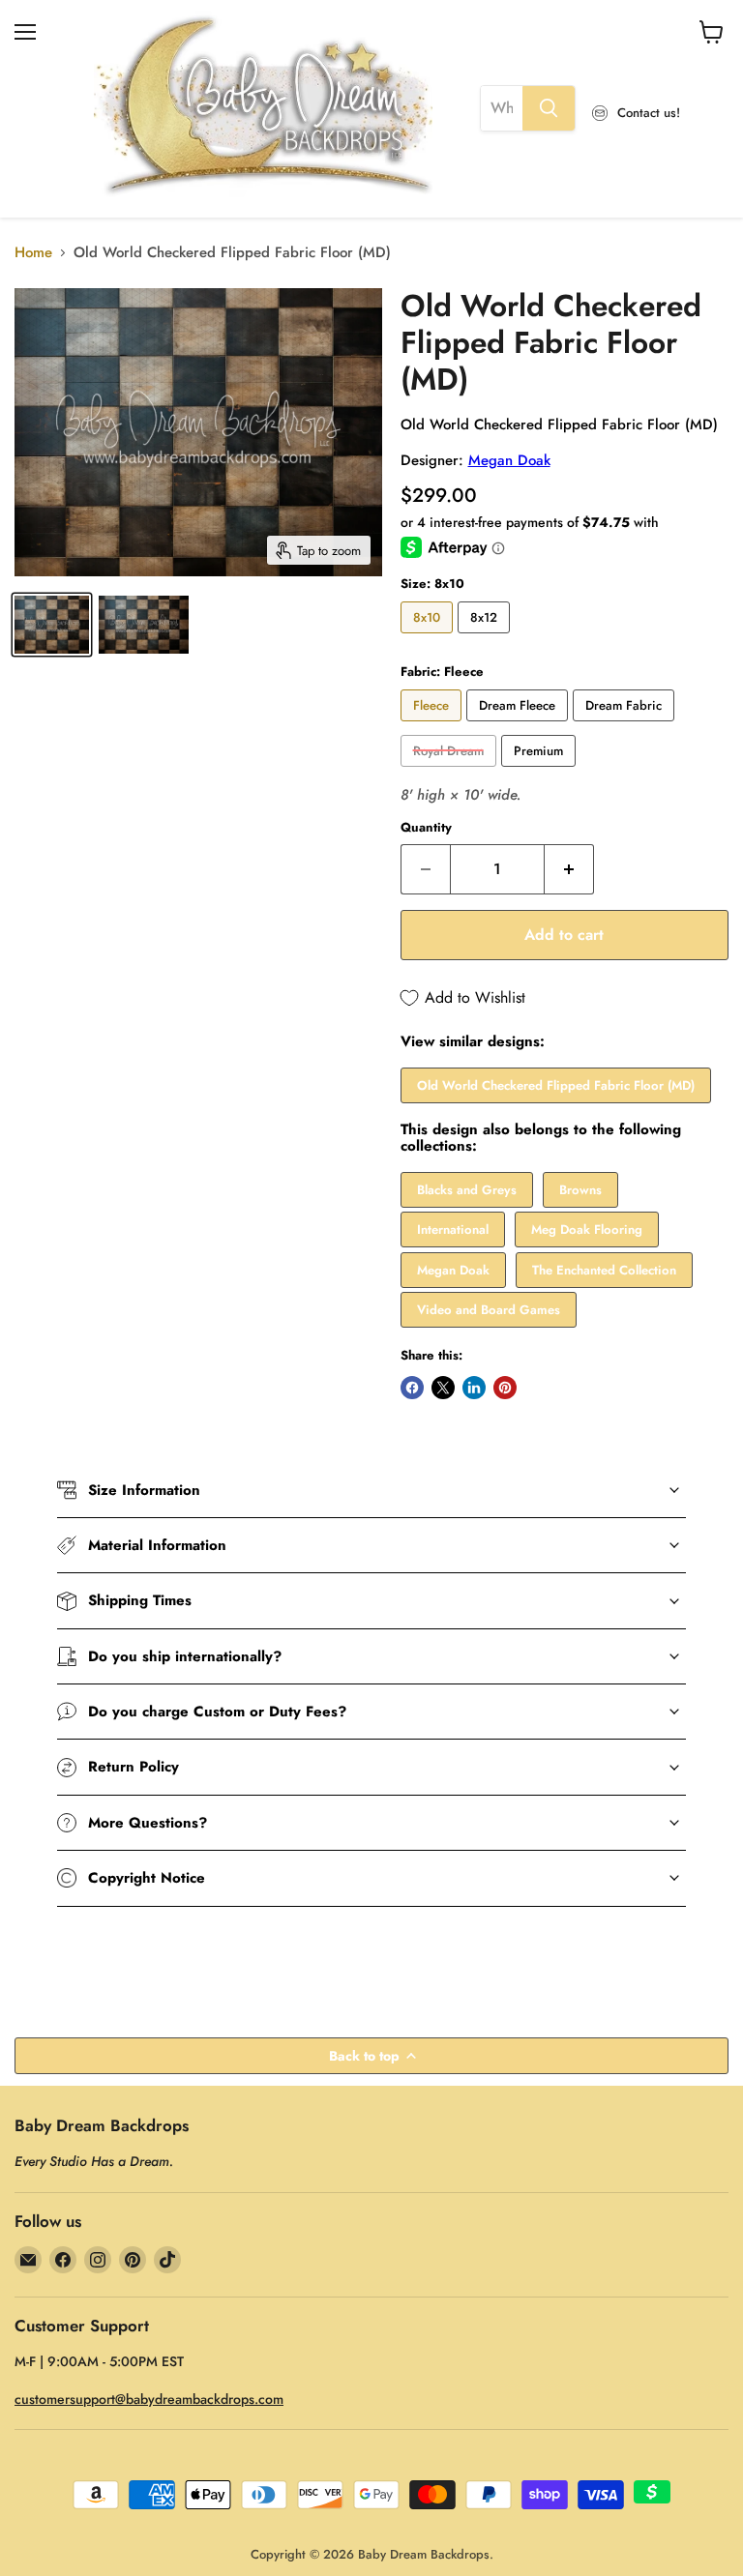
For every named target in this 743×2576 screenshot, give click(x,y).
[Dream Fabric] (626, 726)
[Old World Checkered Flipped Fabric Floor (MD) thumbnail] (52, 625)
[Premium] (541, 772)
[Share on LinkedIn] (474, 1388)
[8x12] (486, 638)
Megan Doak (509, 460)
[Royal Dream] (451, 772)
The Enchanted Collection (604, 1270)
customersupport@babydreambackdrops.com (149, 2399)
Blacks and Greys (467, 1190)
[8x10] (429, 638)
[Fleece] (433, 726)
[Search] (549, 108)
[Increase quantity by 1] (569, 869)
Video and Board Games (489, 1310)
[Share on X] (443, 1388)
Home (33, 253)
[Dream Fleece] (520, 726)
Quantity (426, 827)
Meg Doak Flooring (587, 1229)
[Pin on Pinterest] (505, 1388)
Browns (580, 1190)
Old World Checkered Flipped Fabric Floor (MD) (556, 1085)
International (453, 1229)
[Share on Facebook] (412, 1388)
